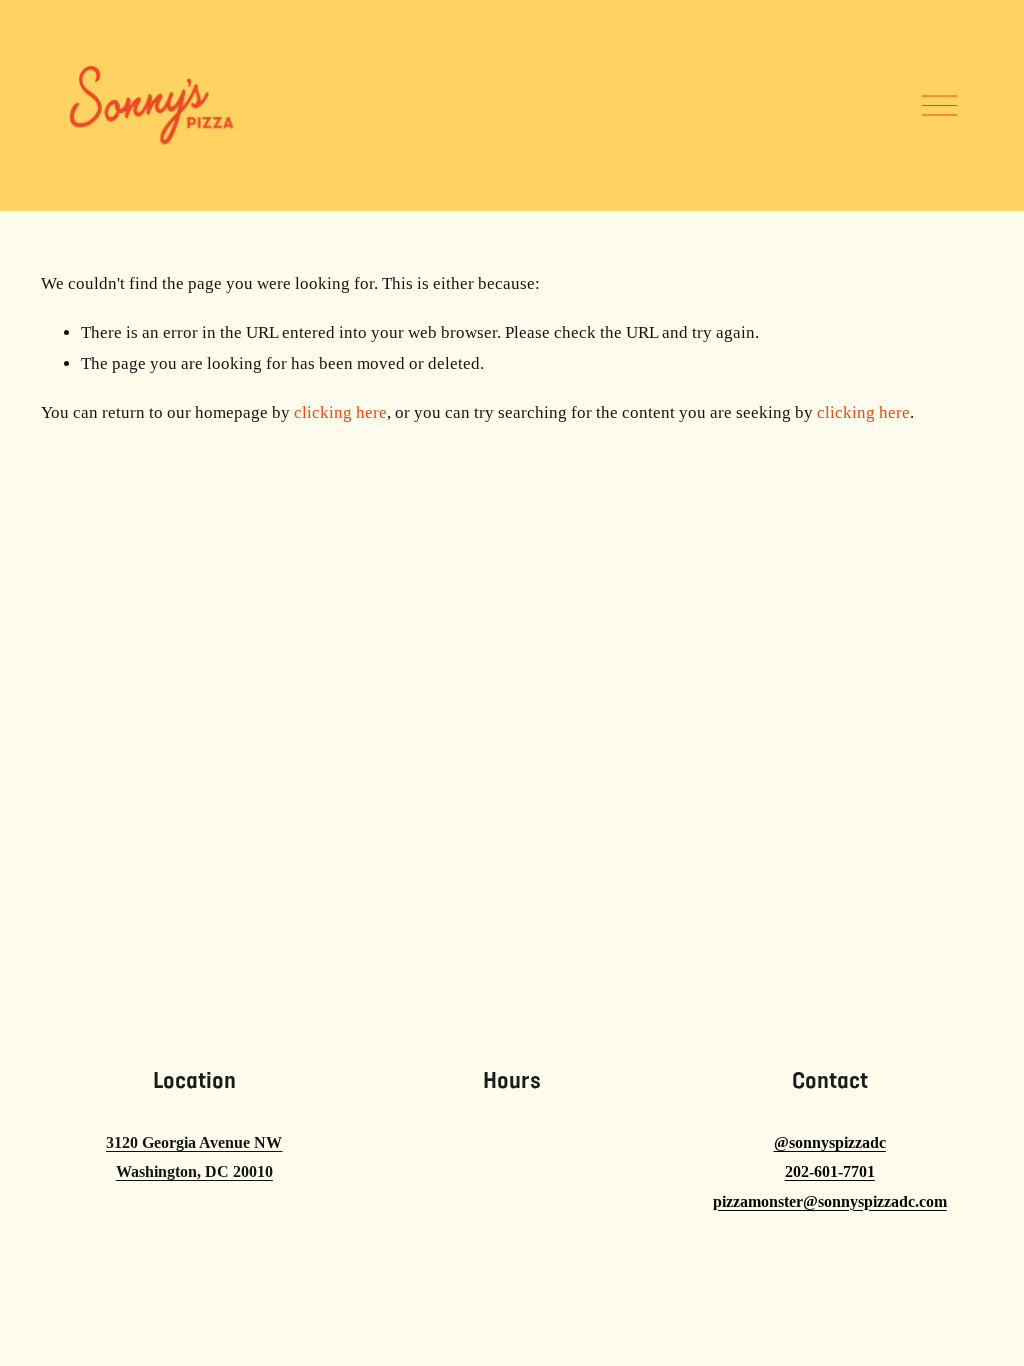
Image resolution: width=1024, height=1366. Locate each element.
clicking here (340, 412)
